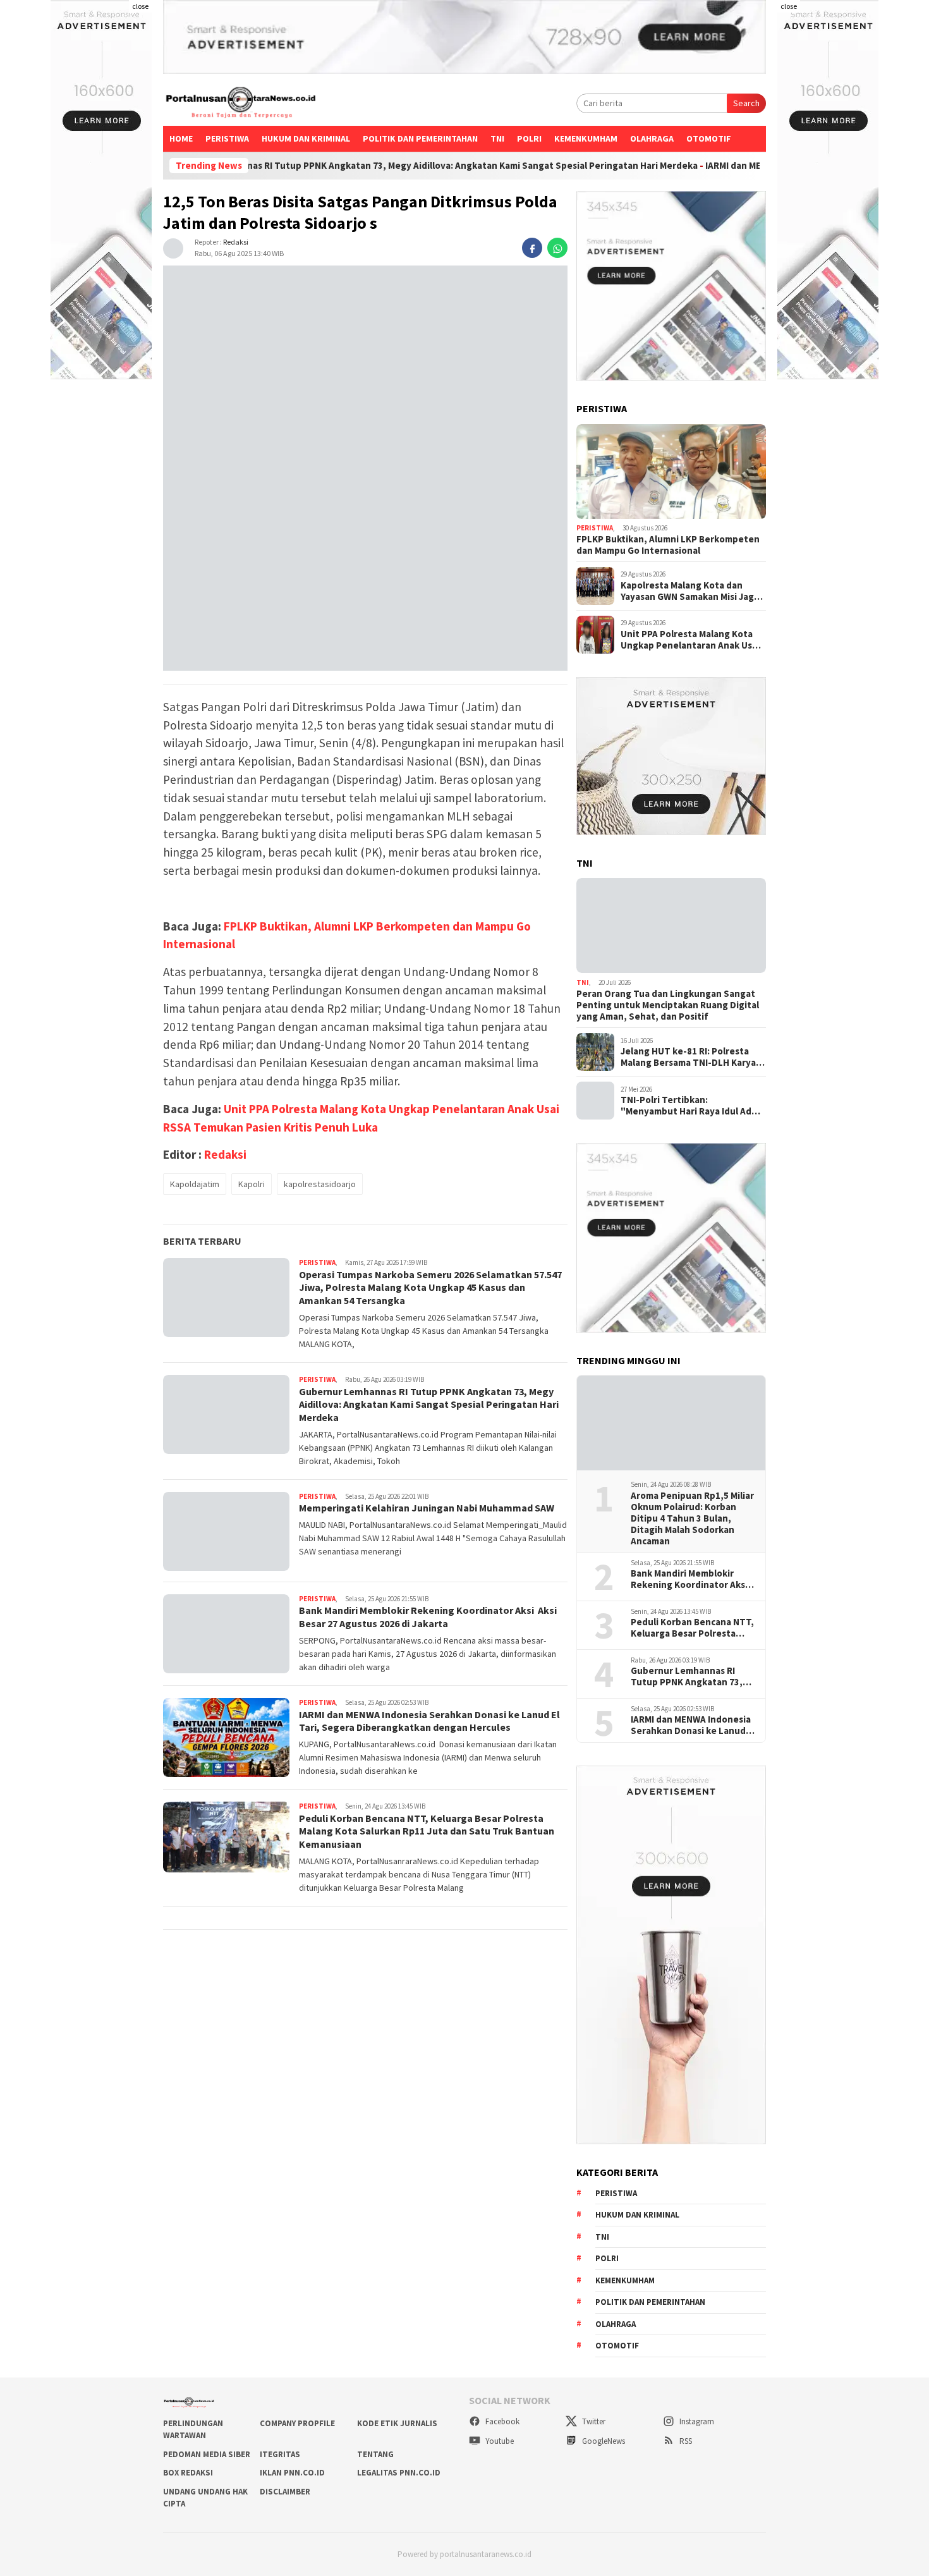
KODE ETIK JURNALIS (397, 2423)
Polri (529, 138)
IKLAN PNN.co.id (292, 2473)
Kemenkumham (586, 138)
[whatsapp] (557, 248)
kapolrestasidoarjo (320, 1185)
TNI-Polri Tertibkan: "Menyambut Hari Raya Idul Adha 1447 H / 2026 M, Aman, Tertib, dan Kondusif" (691, 1106)
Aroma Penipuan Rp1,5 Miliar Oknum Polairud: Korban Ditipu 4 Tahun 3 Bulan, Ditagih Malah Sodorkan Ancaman (692, 1518)
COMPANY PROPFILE (297, 2423)
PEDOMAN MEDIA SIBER (207, 2454)
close (140, 6)
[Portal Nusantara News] (241, 104)
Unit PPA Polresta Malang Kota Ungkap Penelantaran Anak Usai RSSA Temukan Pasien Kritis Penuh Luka (690, 640)
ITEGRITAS (280, 2454)
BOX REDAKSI (188, 2473)
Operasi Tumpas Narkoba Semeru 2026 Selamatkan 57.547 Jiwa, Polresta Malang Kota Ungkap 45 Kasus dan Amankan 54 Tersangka (430, 1288)
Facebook (501, 2421)
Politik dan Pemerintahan (420, 138)
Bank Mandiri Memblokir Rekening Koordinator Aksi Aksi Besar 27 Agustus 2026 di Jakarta (428, 1617)
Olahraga (652, 138)
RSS (685, 2441)
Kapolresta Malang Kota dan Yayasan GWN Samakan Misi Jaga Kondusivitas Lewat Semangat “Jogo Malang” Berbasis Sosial (690, 591)
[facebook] (532, 248)
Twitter (593, 2421)
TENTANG (375, 2454)
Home (181, 138)
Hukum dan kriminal (306, 138)
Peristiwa (227, 138)
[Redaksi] (173, 247)
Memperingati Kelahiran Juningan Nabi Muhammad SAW (427, 1508)
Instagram (696, 2421)
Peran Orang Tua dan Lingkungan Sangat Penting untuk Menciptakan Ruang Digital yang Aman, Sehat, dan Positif (668, 1005)
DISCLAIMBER (285, 2492)
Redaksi (236, 242)
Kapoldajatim (195, 1185)
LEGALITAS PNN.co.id (399, 2473)
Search (746, 103)
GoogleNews (603, 2441)
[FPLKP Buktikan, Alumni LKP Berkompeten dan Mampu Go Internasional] (671, 472)
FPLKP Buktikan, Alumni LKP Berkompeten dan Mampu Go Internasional (668, 545)
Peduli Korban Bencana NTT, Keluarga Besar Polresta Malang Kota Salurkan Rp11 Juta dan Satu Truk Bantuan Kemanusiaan (427, 1831)
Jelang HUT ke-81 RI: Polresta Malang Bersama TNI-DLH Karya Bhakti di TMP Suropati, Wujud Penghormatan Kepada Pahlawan (693, 1057)
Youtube (499, 2441)
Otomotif (709, 138)
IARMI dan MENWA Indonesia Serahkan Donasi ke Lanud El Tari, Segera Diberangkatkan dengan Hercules (429, 1721)
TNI (497, 138)
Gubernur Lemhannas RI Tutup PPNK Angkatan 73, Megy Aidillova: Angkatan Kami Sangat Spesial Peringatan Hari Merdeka (338, 166)
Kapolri (252, 1185)
